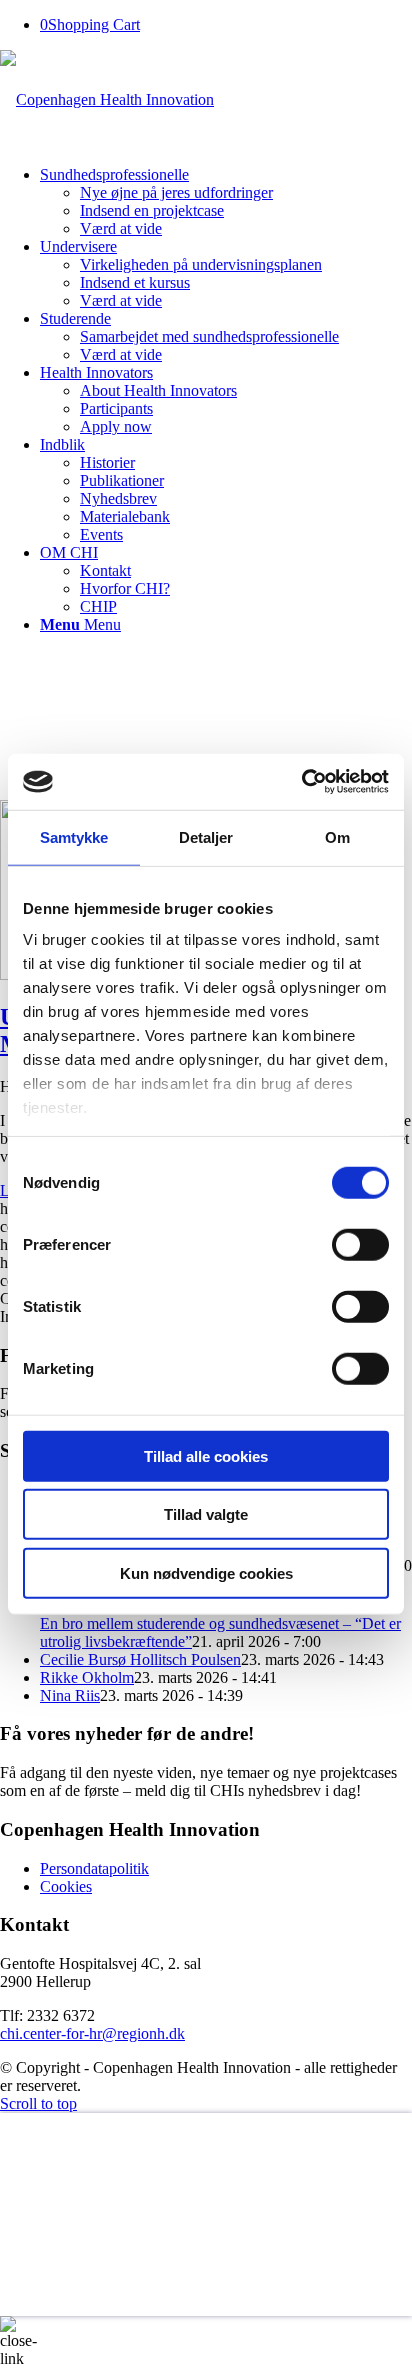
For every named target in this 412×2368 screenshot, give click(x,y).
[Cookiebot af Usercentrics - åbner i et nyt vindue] (301, 782)
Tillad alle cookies (206, 1455)
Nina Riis (70, 1695)
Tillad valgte (206, 1514)
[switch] (360, 1244)
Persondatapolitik (94, 1868)
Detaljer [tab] (206, 836)
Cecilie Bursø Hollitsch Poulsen (140, 1659)
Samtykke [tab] (74, 836)
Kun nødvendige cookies (206, 1572)
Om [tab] (337, 836)
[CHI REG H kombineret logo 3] (107, 99)
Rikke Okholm (87, 1677)
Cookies (66, 1886)
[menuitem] (226, 202)
